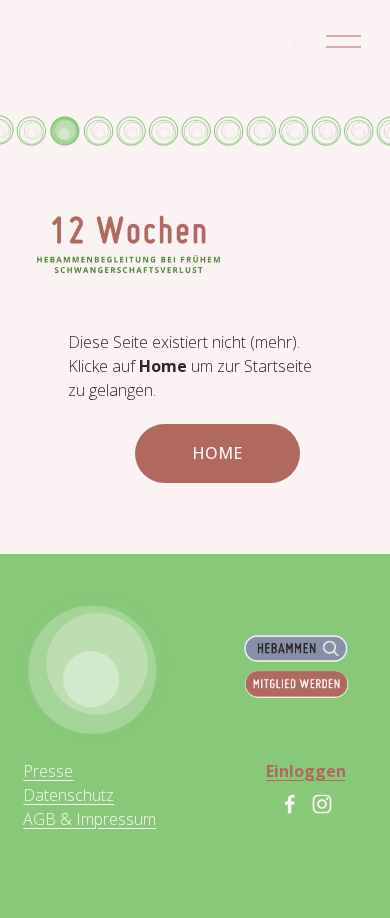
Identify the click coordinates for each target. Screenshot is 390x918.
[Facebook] (290, 804)
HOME (217, 453)
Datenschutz (68, 795)
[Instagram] (322, 804)
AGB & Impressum (89, 819)
